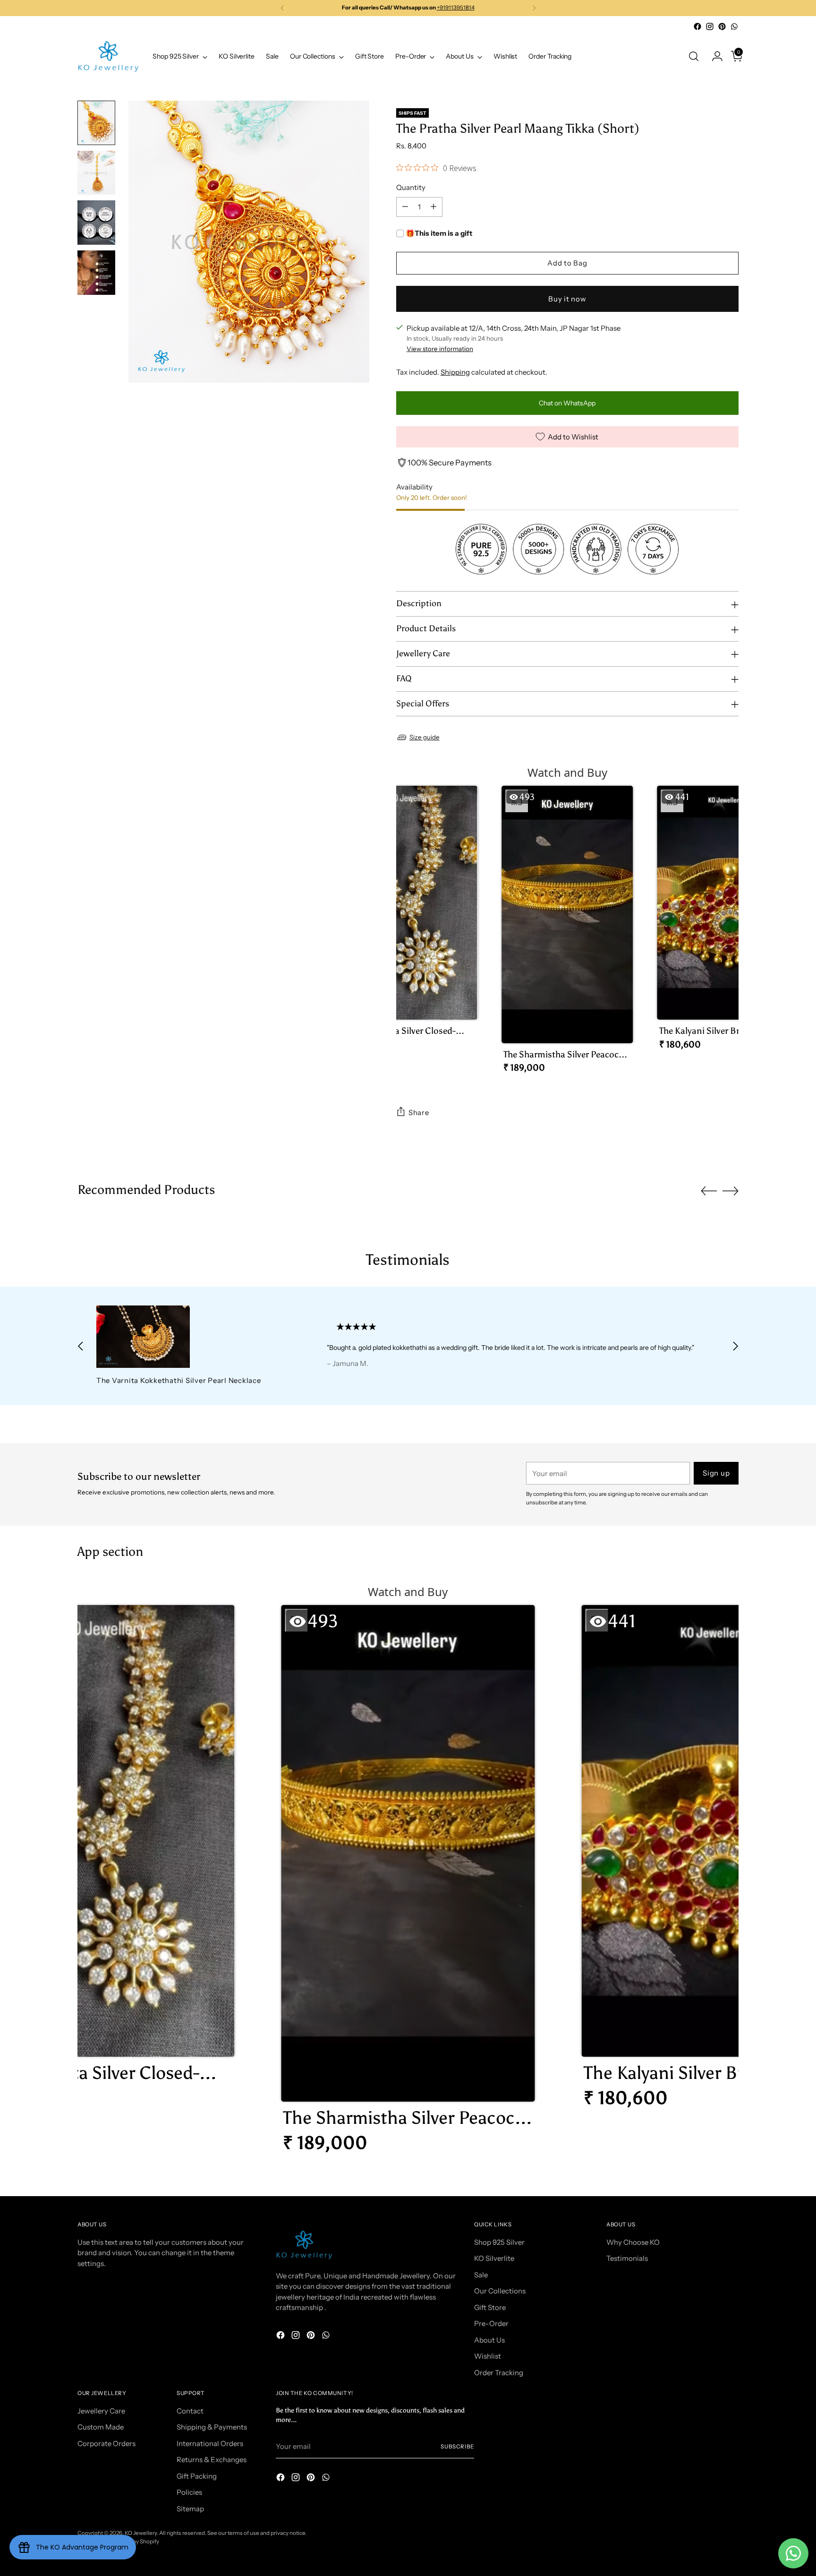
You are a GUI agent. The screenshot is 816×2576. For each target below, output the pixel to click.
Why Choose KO (633, 2242)
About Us (489, 2340)
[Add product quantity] (433, 207)
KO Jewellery (141, 2533)
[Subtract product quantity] (405, 207)
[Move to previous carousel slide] (709, 1191)
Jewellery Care (101, 2411)
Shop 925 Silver (499, 2242)
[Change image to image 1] (96, 123)
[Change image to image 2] (96, 173)
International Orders (210, 2443)
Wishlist (488, 2356)
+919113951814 (456, 8)
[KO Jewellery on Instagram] (710, 26)
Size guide (425, 737)
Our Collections (500, 2291)
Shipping (455, 372)
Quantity (411, 187)
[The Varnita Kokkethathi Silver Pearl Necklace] (190, 1337)
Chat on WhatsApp (567, 403)
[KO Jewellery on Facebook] (697, 26)
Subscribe (457, 2447)
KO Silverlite (494, 2258)
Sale (481, 2275)
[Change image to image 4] (96, 273)
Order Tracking (499, 2373)
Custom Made (101, 2427)
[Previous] (282, 8)
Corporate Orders (106, 2443)
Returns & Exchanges (212, 2460)
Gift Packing (197, 2476)
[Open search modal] (694, 56)
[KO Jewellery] (108, 56)
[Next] (534, 8)
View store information (440, 349)
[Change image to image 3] (96, 223)
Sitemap (190, 2509)
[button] (411, 921)
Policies (189, 2492)
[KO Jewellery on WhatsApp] (734, 26)
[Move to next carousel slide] (731, 1191)
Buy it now (567, 299)
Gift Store (490, 2307)
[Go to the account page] (714, 56)
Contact (190, 2411)
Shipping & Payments (212, 2427)
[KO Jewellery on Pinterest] (722, 26)
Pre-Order (491, 2323)
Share (419, 1112)
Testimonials (627, 2258)
